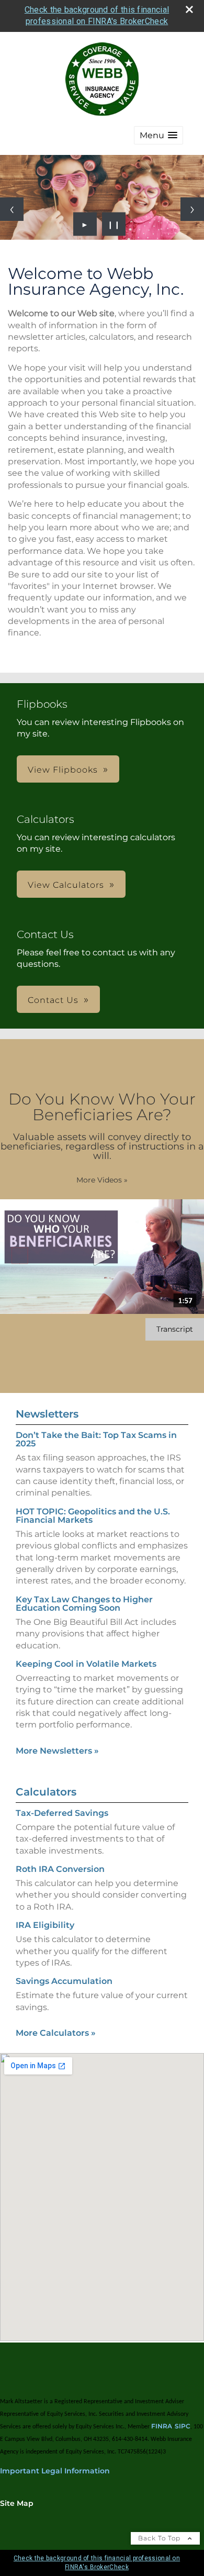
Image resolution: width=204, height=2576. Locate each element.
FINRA (162, 2426)
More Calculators (56, 2033)
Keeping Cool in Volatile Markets (86, 1664)
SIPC (183, 2426)
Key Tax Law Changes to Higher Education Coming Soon (84, 1604)
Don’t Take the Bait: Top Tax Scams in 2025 (96, 1439)
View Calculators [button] (66, 885)
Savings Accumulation (64, 1981)
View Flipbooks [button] (63, 770)
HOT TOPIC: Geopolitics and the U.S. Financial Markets (93, 1516)
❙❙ (114, 224)
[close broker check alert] (189, 9)
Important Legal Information (55, 2471)
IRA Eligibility (45, 1925)
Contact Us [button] (53, 1000)
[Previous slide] (12, 209)
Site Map (17, 2503)
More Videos (102, 1180)
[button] (158, 135)
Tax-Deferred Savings (62, 1813)
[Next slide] (192, 209)
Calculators (46, 1792)
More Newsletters (57, 1751)
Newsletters (47, 1414)
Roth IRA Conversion (60, 1869)
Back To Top (160, 2538)
